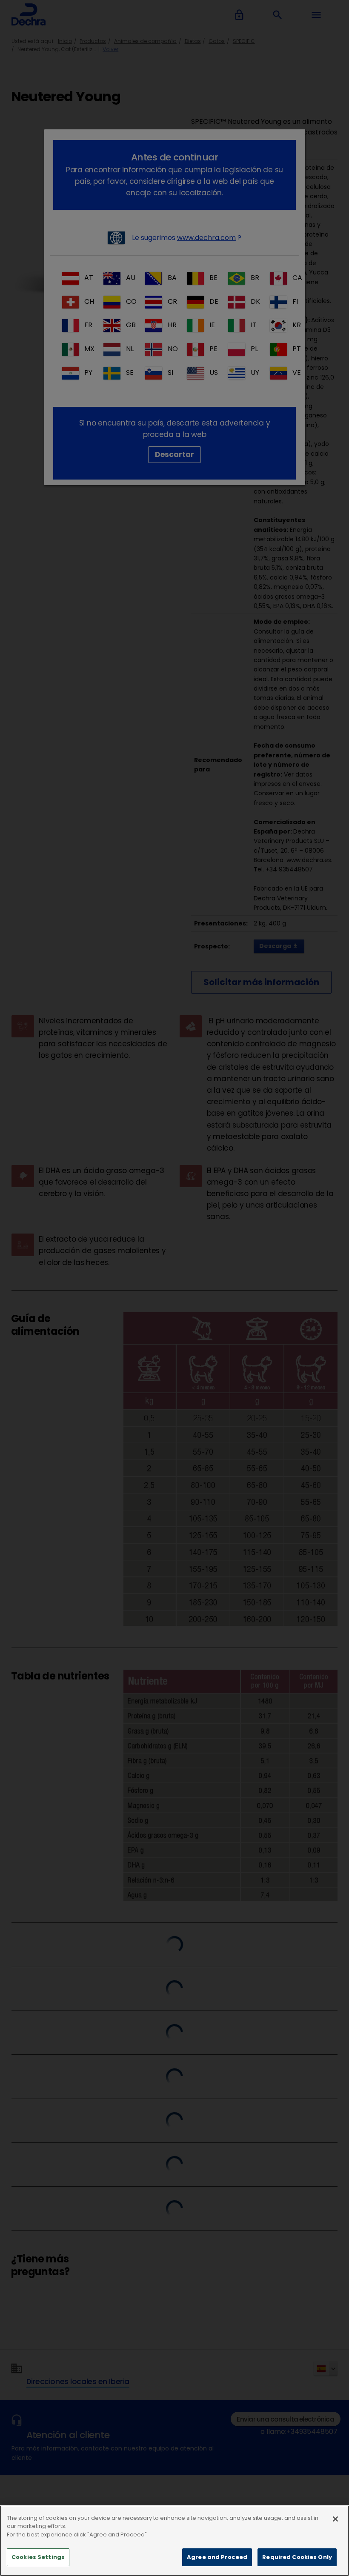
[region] (174, 2541)
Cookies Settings (38, 2557)
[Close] (335, 2519)
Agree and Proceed (217, 2557)
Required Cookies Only (297, 2557)
